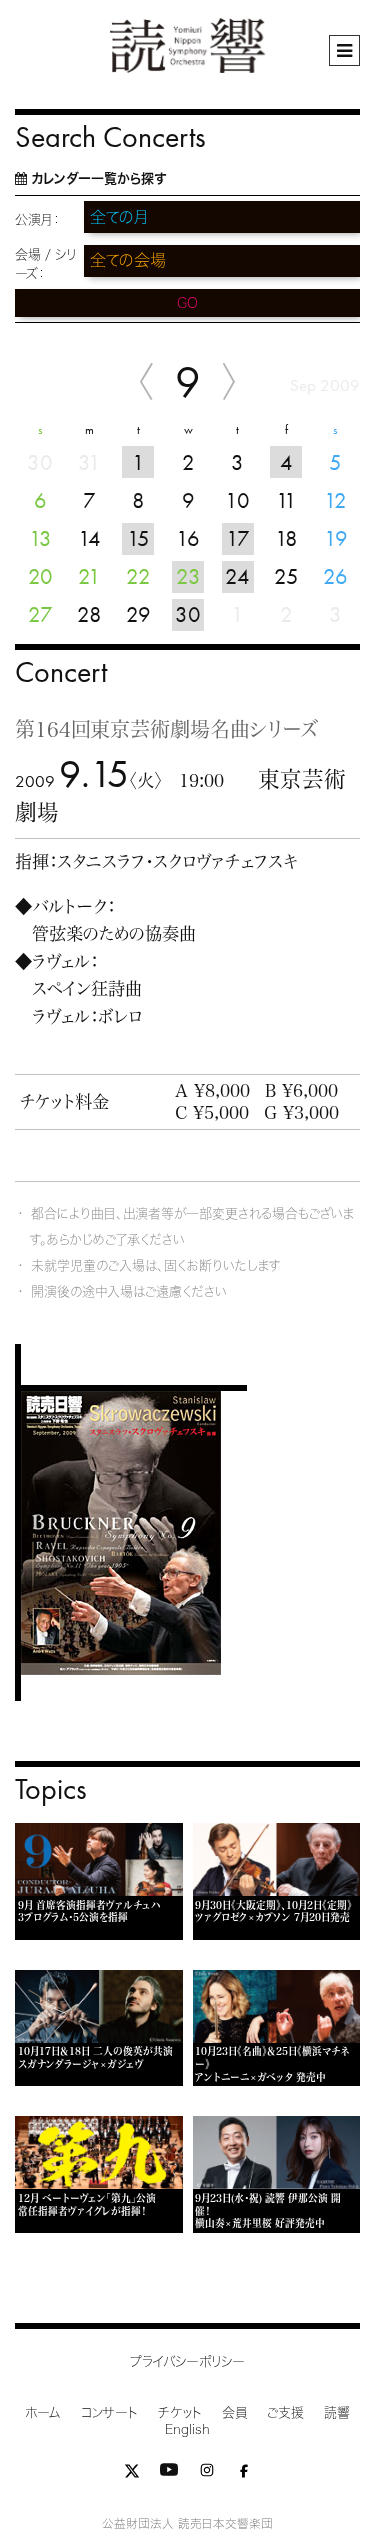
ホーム (43, 2412)
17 (238, 538)
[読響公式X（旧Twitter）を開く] (132, 2474)
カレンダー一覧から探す (98, 178)
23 (188, 576)
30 (188, 614)
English (187, 2429)
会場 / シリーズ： (45, 264)
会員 (234, 2412)
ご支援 (285, 2412)
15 (138, 538)
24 (237, 576)
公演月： (37, 219)
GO (187, 303)
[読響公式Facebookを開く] (244, 2474)
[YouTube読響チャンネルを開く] (169, 2474)
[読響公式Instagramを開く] (207, 2474)
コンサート (109, 2412)
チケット (180, 2412)
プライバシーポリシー (187, 2361)
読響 (337, 2412)
